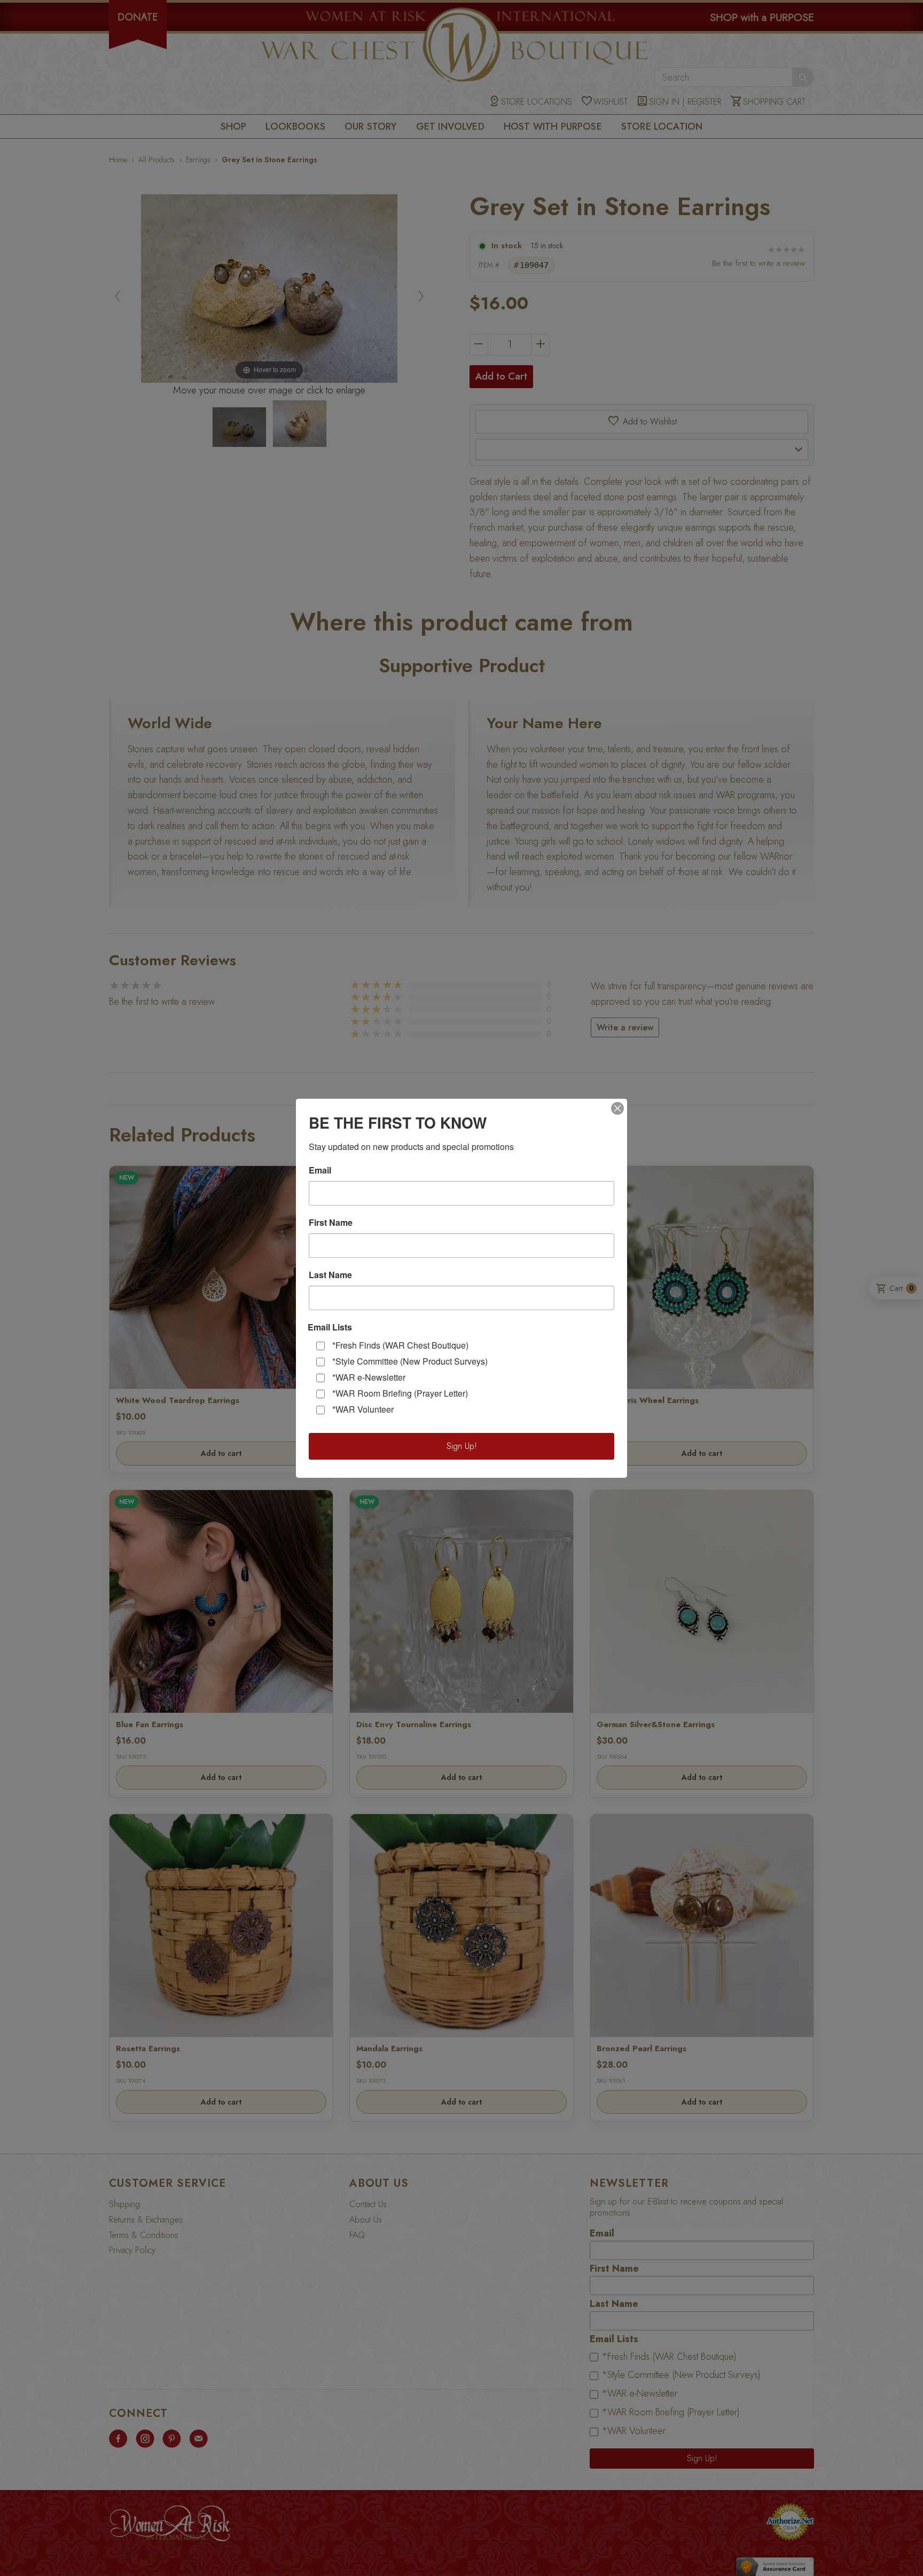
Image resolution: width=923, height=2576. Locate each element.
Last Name (330, 1275)
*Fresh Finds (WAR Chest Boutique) (400, 1345)
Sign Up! (462, 1446)
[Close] (617, 1108)
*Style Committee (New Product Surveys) (410, 1361)
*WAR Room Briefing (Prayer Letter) (400, 1393)
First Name (331, 1223)
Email (320, 1170)
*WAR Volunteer (363, 1409)
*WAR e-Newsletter (369, 1377)
